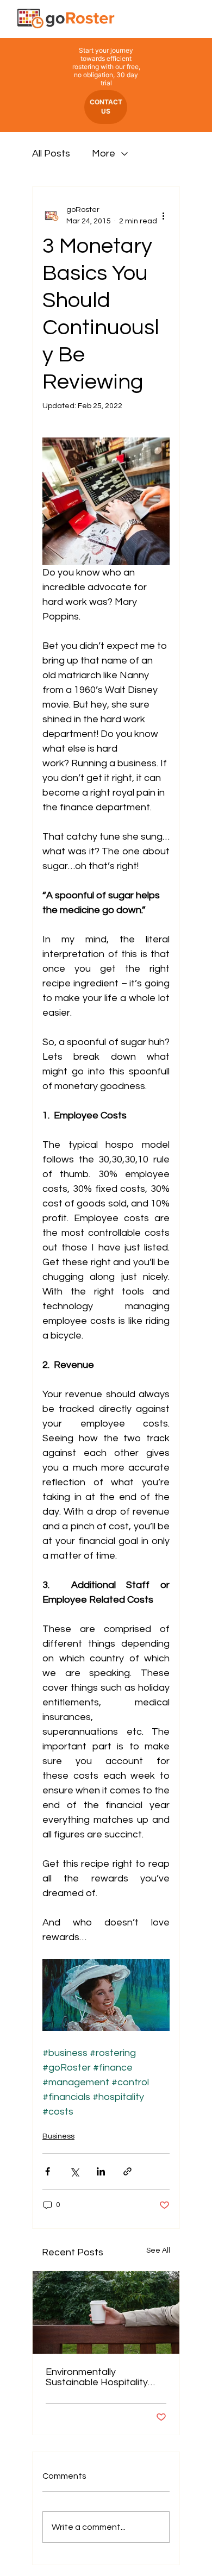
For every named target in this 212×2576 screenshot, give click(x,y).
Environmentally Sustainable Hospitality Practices (97, 2377)
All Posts (51, 154)
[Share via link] (127, 2171)
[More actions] (163, 216)
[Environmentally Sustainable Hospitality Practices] (106, 2312)
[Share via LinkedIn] (101, 2171)
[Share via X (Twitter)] (74, 2171)
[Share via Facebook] (48, 2171)
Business (58, 2136)
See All (158, 2250)
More (104, 154)
